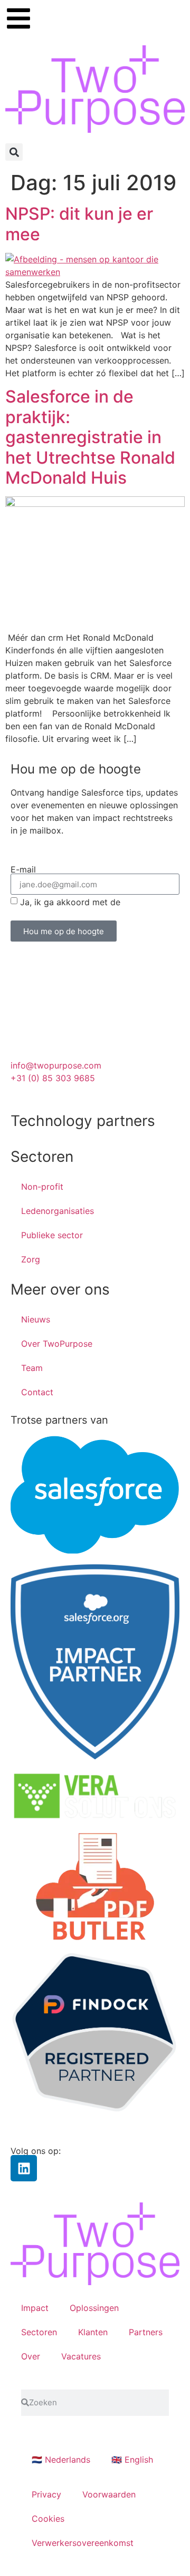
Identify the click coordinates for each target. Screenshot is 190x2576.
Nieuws (36, 1319)
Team (32, 1368)
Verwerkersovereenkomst (83, 2543)
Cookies (48, 2519)
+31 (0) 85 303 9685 (53, 1078)
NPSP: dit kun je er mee (79, 224)
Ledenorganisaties (58, 1211)
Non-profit (42, 1187)
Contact (37, 1392)
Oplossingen (94, 2308)
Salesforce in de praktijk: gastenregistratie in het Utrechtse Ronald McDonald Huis (90, 437)
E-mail (23, 869)
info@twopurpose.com (56, 1065)
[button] (14, 152)
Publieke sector (52, 1235)
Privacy (46, 2494)
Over (31, 2356)
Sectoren (39, 2332)
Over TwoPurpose (57, 1344)
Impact (35, 2308)
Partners (146, 2332)
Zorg (31, 1259)
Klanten (93, 2332)
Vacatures (81, 2356)
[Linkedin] (24, 2168)
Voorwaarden (109, 2494)
